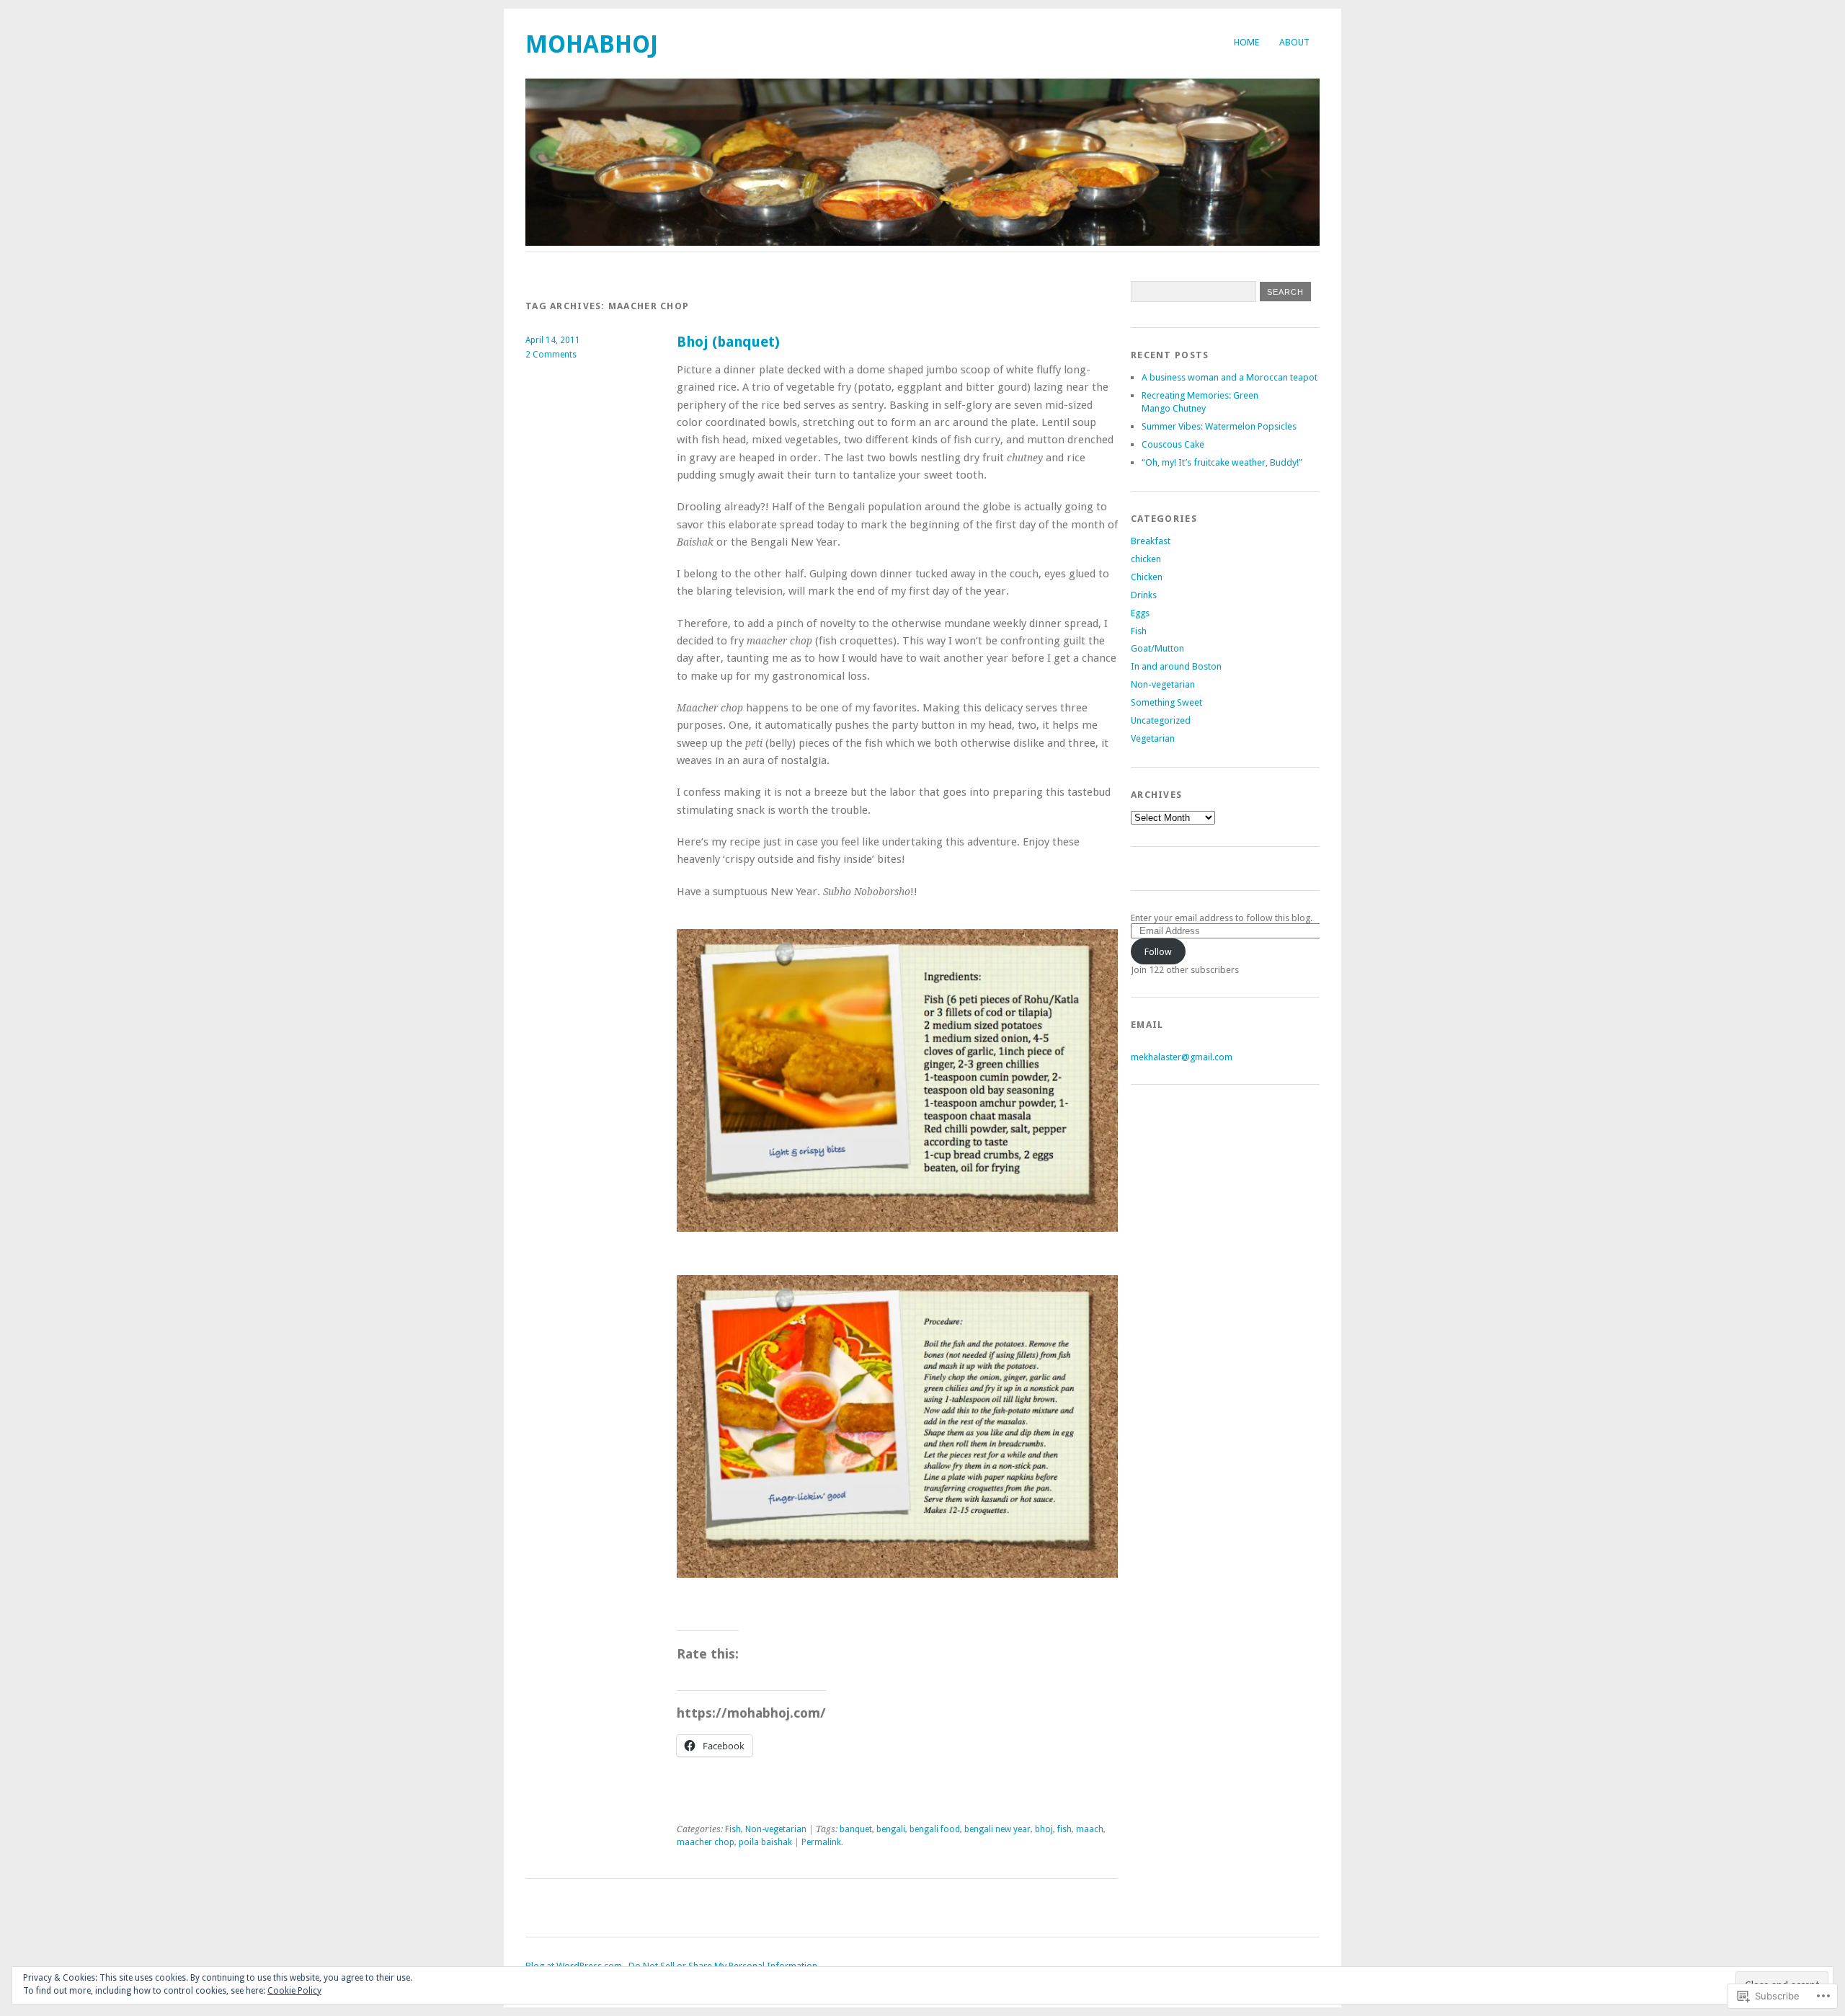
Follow (1158, 952)
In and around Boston (1176, 666)
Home (1246, 42)
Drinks (1144, 595)
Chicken (1147, 577)
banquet (856, 1829)
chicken (1146, 559)
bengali (891, 1829)
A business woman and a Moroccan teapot (1230, 377)
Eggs (1140, 613)
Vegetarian (1153, 738)
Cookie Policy (294, 1991)
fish (1064, 1829)
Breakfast (1151, 541)
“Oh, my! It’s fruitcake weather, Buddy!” (1222, 462)
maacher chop (706, 1842)
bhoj (1044, 1829)
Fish (733, 1829)
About (1294, 42)
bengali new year (997, 1829)
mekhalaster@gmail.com (1182, 1057)
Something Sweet (1166, 702)
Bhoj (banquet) (728, 342)
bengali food (935, 1829)
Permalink (821, 1842)
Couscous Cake (1173, 444)
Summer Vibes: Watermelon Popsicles (1219, 426)
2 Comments (551, 355)
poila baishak (765, 1842)
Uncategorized (1161, 720)
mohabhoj (592, 44)
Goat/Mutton (1157, 648)
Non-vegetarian (776, 1829)
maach (1090, 1829)
